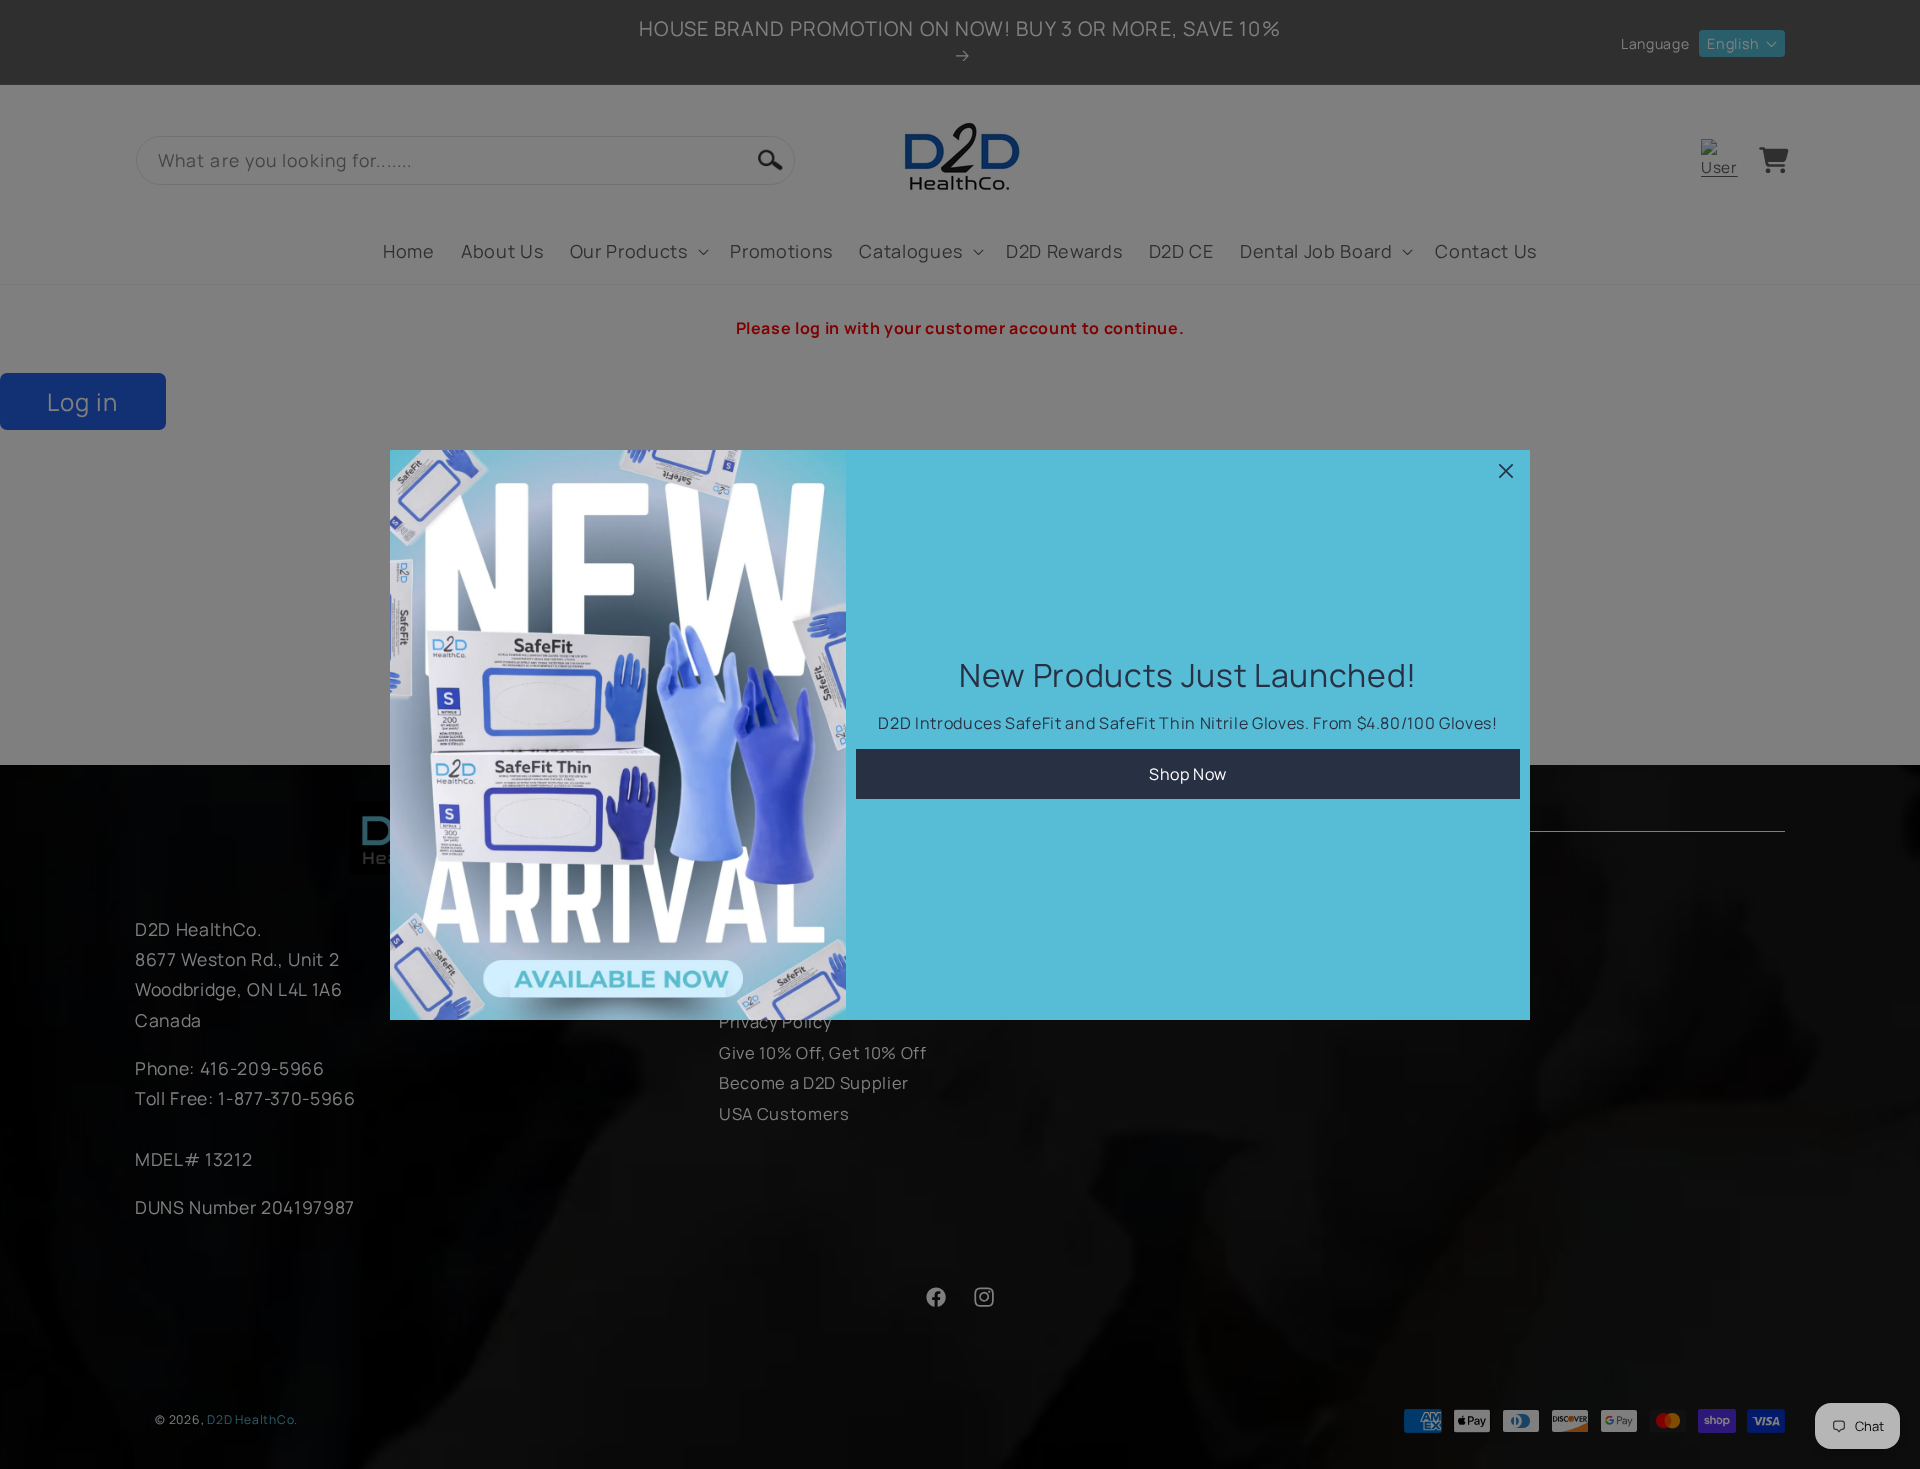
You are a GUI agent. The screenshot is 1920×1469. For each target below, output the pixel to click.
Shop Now (1188, 774)
